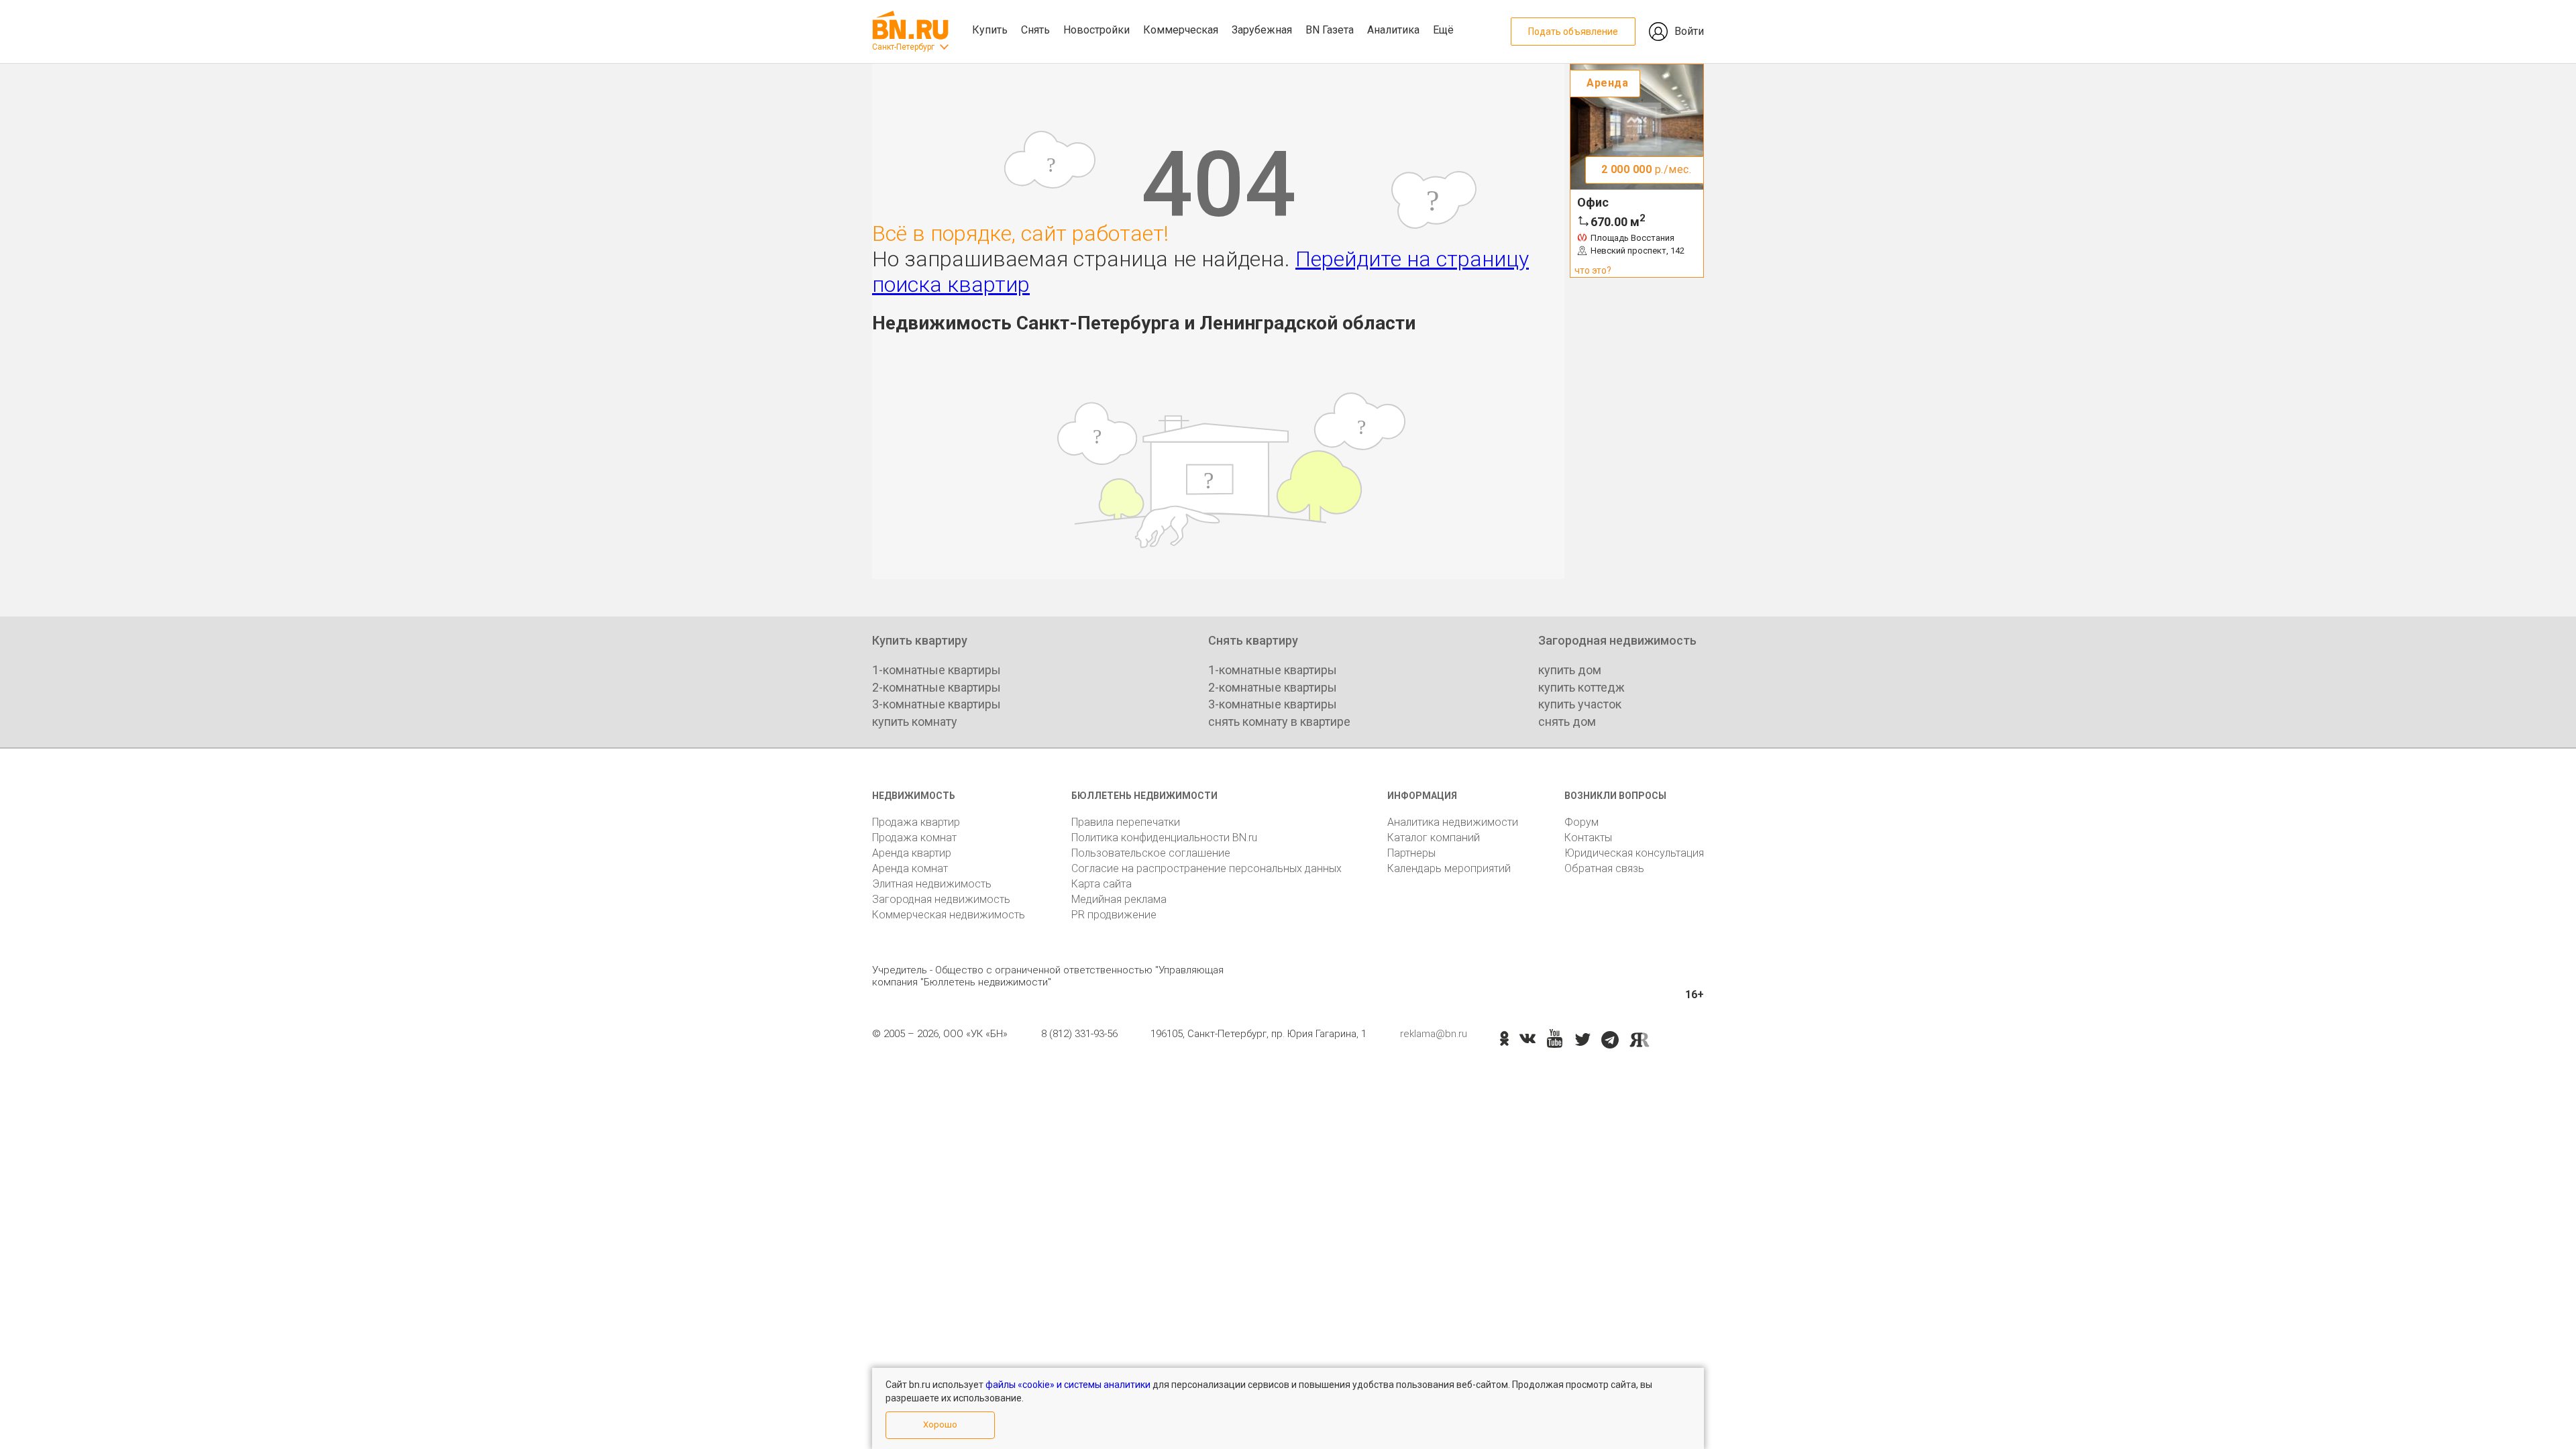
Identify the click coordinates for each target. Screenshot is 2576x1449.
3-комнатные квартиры (936, 704)
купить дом (1570, 670)
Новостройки (1096, 30)
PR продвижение (1114, 915)
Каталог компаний (1434, 838)
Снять (1035, 30)
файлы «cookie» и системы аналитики (1068, 1385)
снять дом (1567, 721)
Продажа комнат (914, 838)
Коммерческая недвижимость (949, 915)
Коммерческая (1181, 30)
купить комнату (915, 721)
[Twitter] (1583, 1040)
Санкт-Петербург (903, 47)
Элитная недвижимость (932, 884)
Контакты (1588, 838)
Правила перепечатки (1126, 822)
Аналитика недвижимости (1453, 822)
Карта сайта (1102, 884)
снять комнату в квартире (1279, 721)
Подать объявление (1573, 32)
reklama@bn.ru (1434, 1034)
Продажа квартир (916, 822)
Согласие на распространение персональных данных (1206, 868)
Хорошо (940, 1425)
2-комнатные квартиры (936, 687)
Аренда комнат (910, 868)
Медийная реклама (1119, 899)
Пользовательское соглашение (1151, 853)
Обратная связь (1604, 868)
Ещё (1443, 30)
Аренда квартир (912, 853)
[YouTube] (1555, 1039)
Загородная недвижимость (941, 899)
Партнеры (1411, 853)
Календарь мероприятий (1449, 868)
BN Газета (1330, 30)
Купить (990, 30)
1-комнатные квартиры (936, 670)
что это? (1593, 270)
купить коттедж (1581, 687)
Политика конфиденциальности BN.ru (1164, 838)
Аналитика (1393, 30)
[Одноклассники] (1504, 1040)
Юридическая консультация (1634, 853)
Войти (1689, 31)
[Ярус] (1640, 1040)
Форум (1581, 822)
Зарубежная (1262, 30)
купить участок (1580, 704)
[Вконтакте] (1527, 1040)
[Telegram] (1610, 1040)
